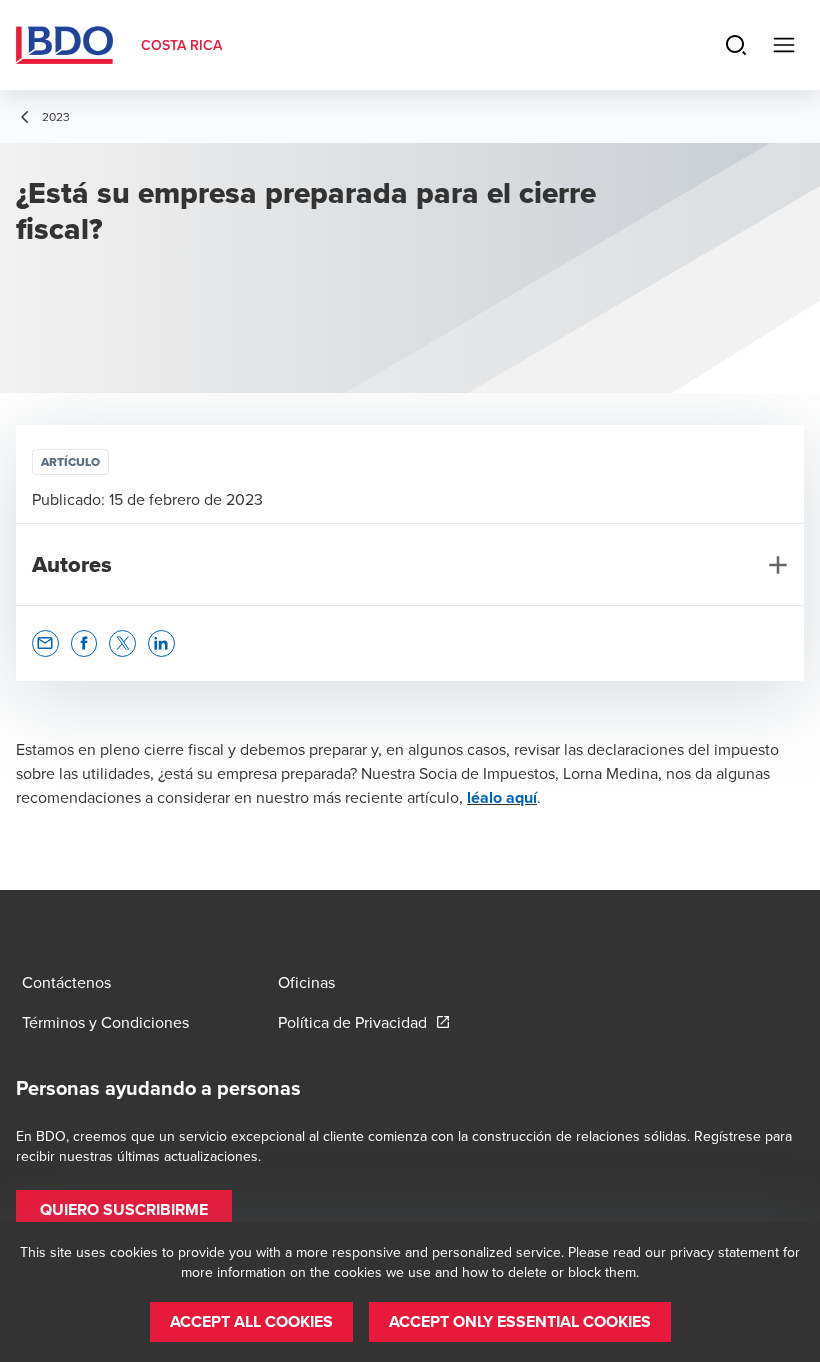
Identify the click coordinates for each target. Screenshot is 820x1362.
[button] (45, 643)
